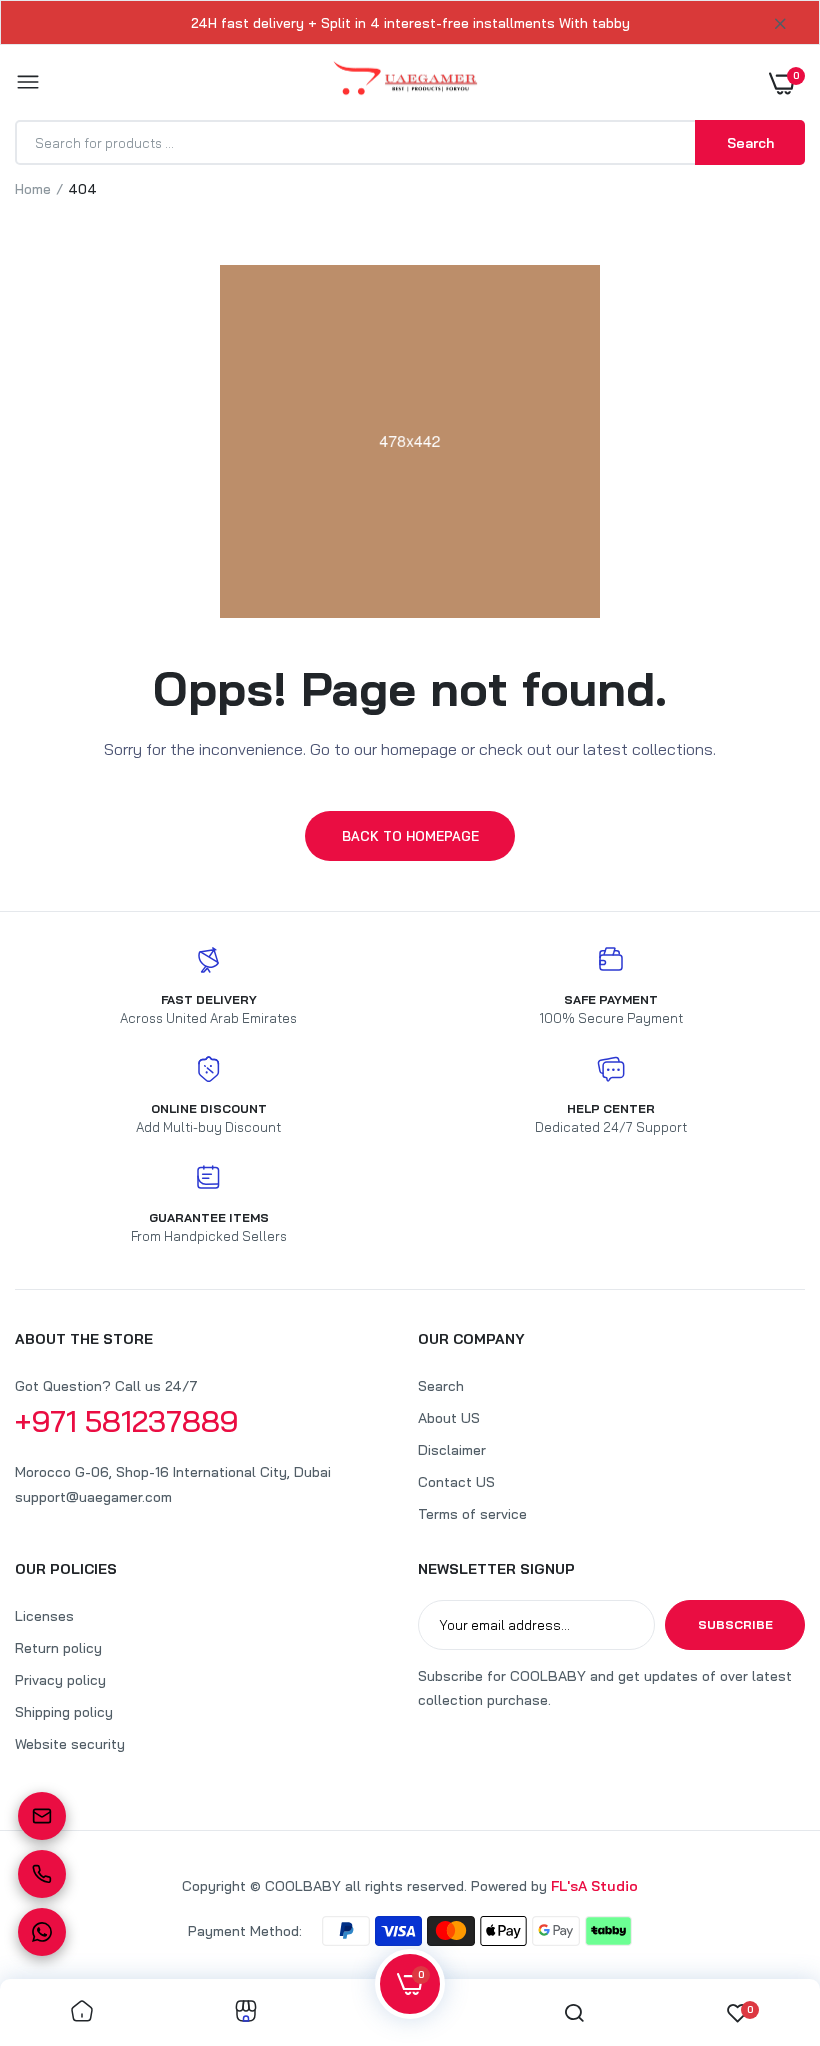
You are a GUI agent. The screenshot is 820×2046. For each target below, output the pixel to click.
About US (449, 1418)
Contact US (456, 1482)
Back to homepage (410, 836)
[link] (82, 2012)
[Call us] (42, 1874)
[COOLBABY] (405, 82)
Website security (70, 1744)
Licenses (44, 1616)
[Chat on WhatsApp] (42, 1932)
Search (441, 1386)
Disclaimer (452, 1450)
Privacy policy (60, 1680)
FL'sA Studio (594, 1886)
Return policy (58, 1648)
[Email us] (42, 1816)
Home (33, 189)
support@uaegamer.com (93, 1497)
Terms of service (472, 1514)
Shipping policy (64, 1712)
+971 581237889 (127, 1421)
